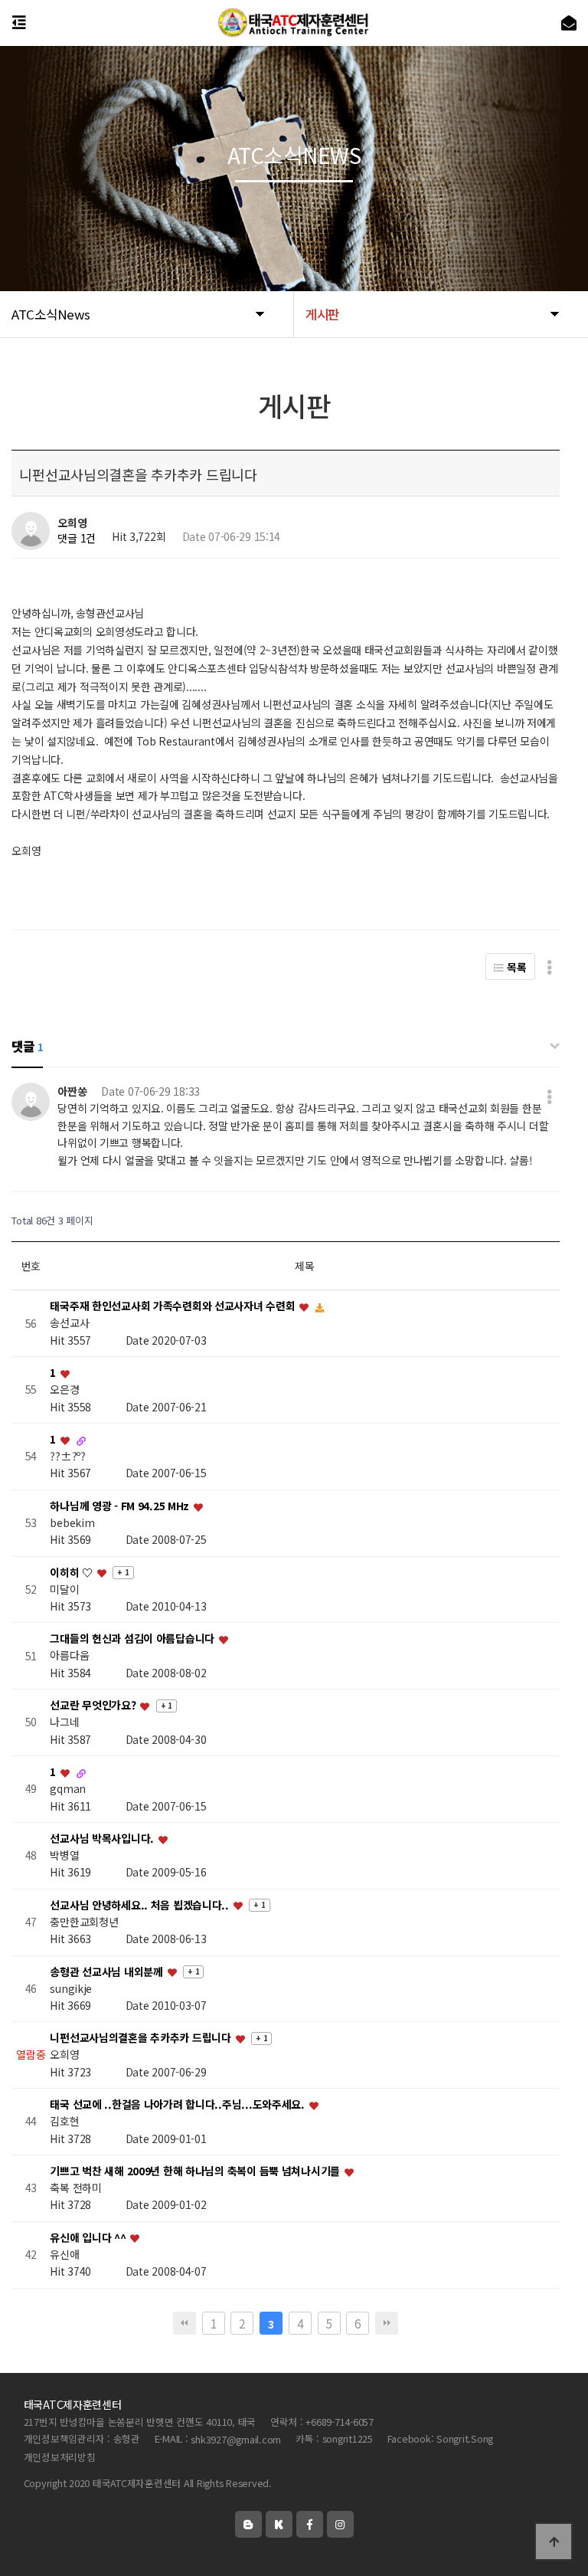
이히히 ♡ (72, 1572)
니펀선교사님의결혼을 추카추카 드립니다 (142, 2038)
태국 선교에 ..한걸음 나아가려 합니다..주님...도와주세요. (178, 2105)
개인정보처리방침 (60, 2458)
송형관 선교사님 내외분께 (108, 1971)
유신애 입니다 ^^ (89, 2237)
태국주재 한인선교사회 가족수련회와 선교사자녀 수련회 (174, 1306)
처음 (185, 2323)
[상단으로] (554, 2542)
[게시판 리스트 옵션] (549, 967)
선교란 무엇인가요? (94, 1706)
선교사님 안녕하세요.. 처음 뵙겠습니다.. (140, 1905)
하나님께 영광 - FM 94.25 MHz (121, 1506)
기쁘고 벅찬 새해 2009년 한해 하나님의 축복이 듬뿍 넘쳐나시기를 (196, 2171)
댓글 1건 (77, 539)
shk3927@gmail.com (236, 2440)
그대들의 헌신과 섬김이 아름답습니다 (133, 1639)
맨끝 (387, 2323)
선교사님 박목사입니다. (103, 1838)
